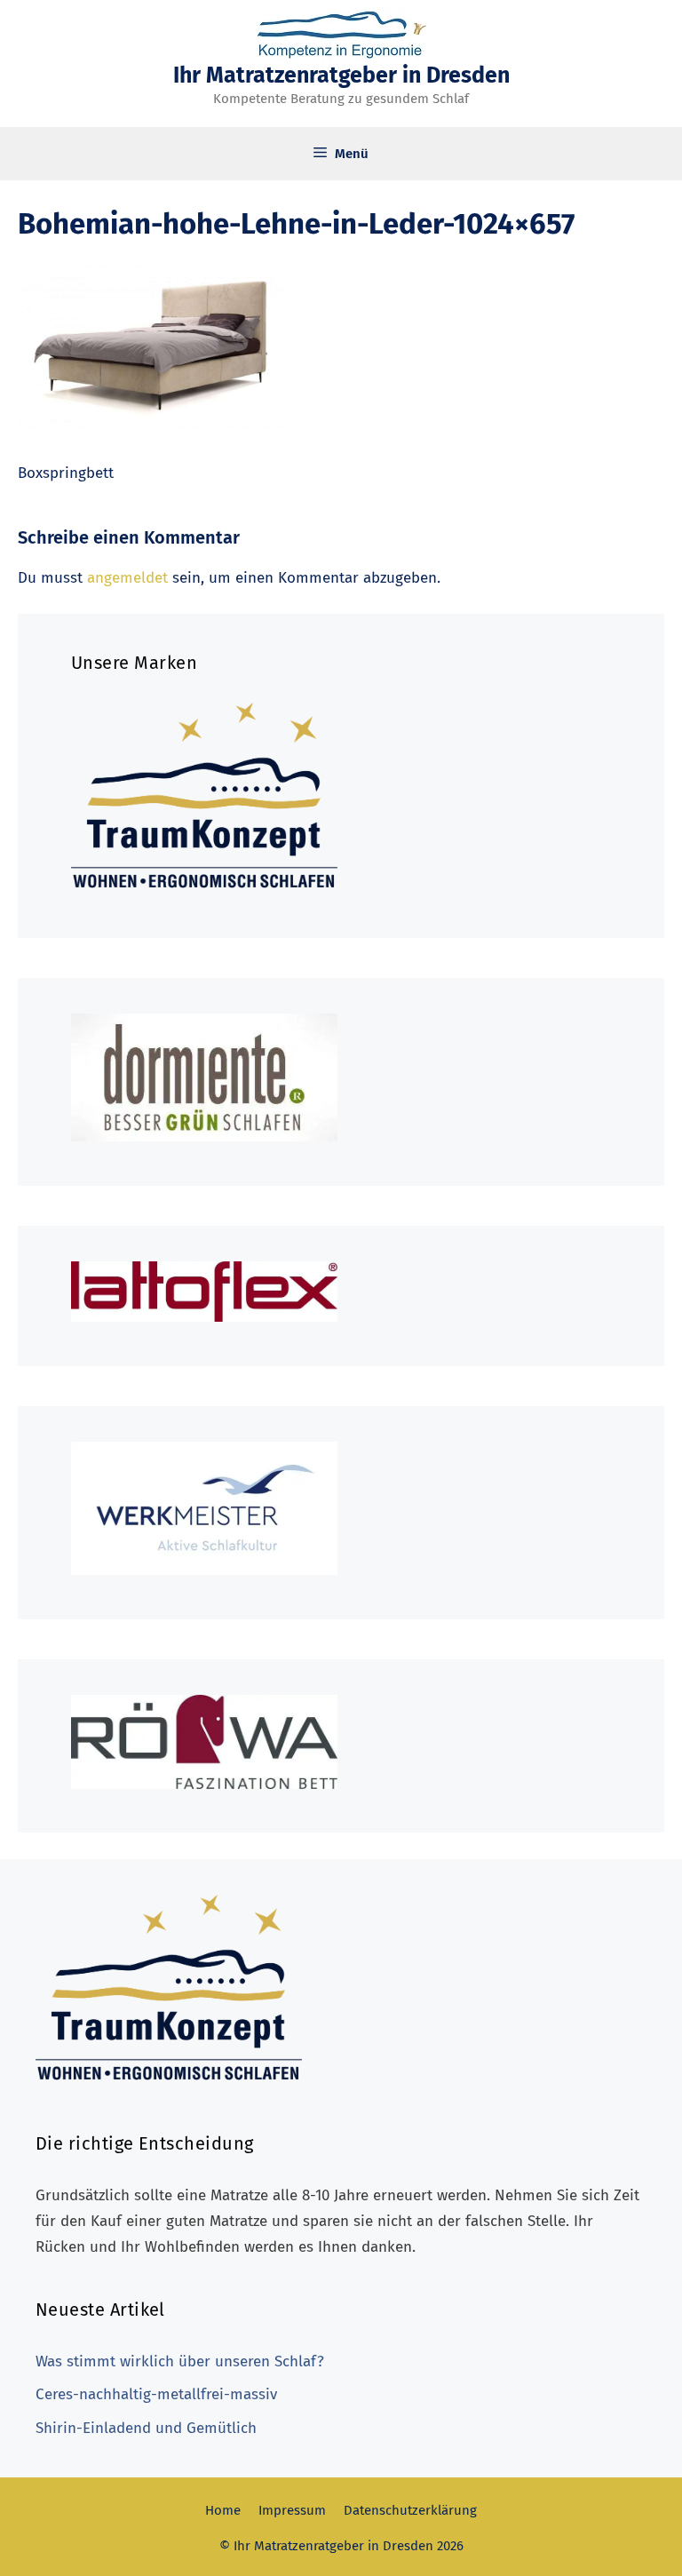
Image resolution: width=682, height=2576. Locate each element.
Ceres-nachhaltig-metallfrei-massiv (156, 2394)
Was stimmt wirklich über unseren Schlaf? (180, 2361)
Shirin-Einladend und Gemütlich (146, 2428)
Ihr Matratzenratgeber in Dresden (341, 76)
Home (223, 2510)
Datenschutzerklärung (410, 2510)
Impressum (292, 2510)
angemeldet (127, 578)
